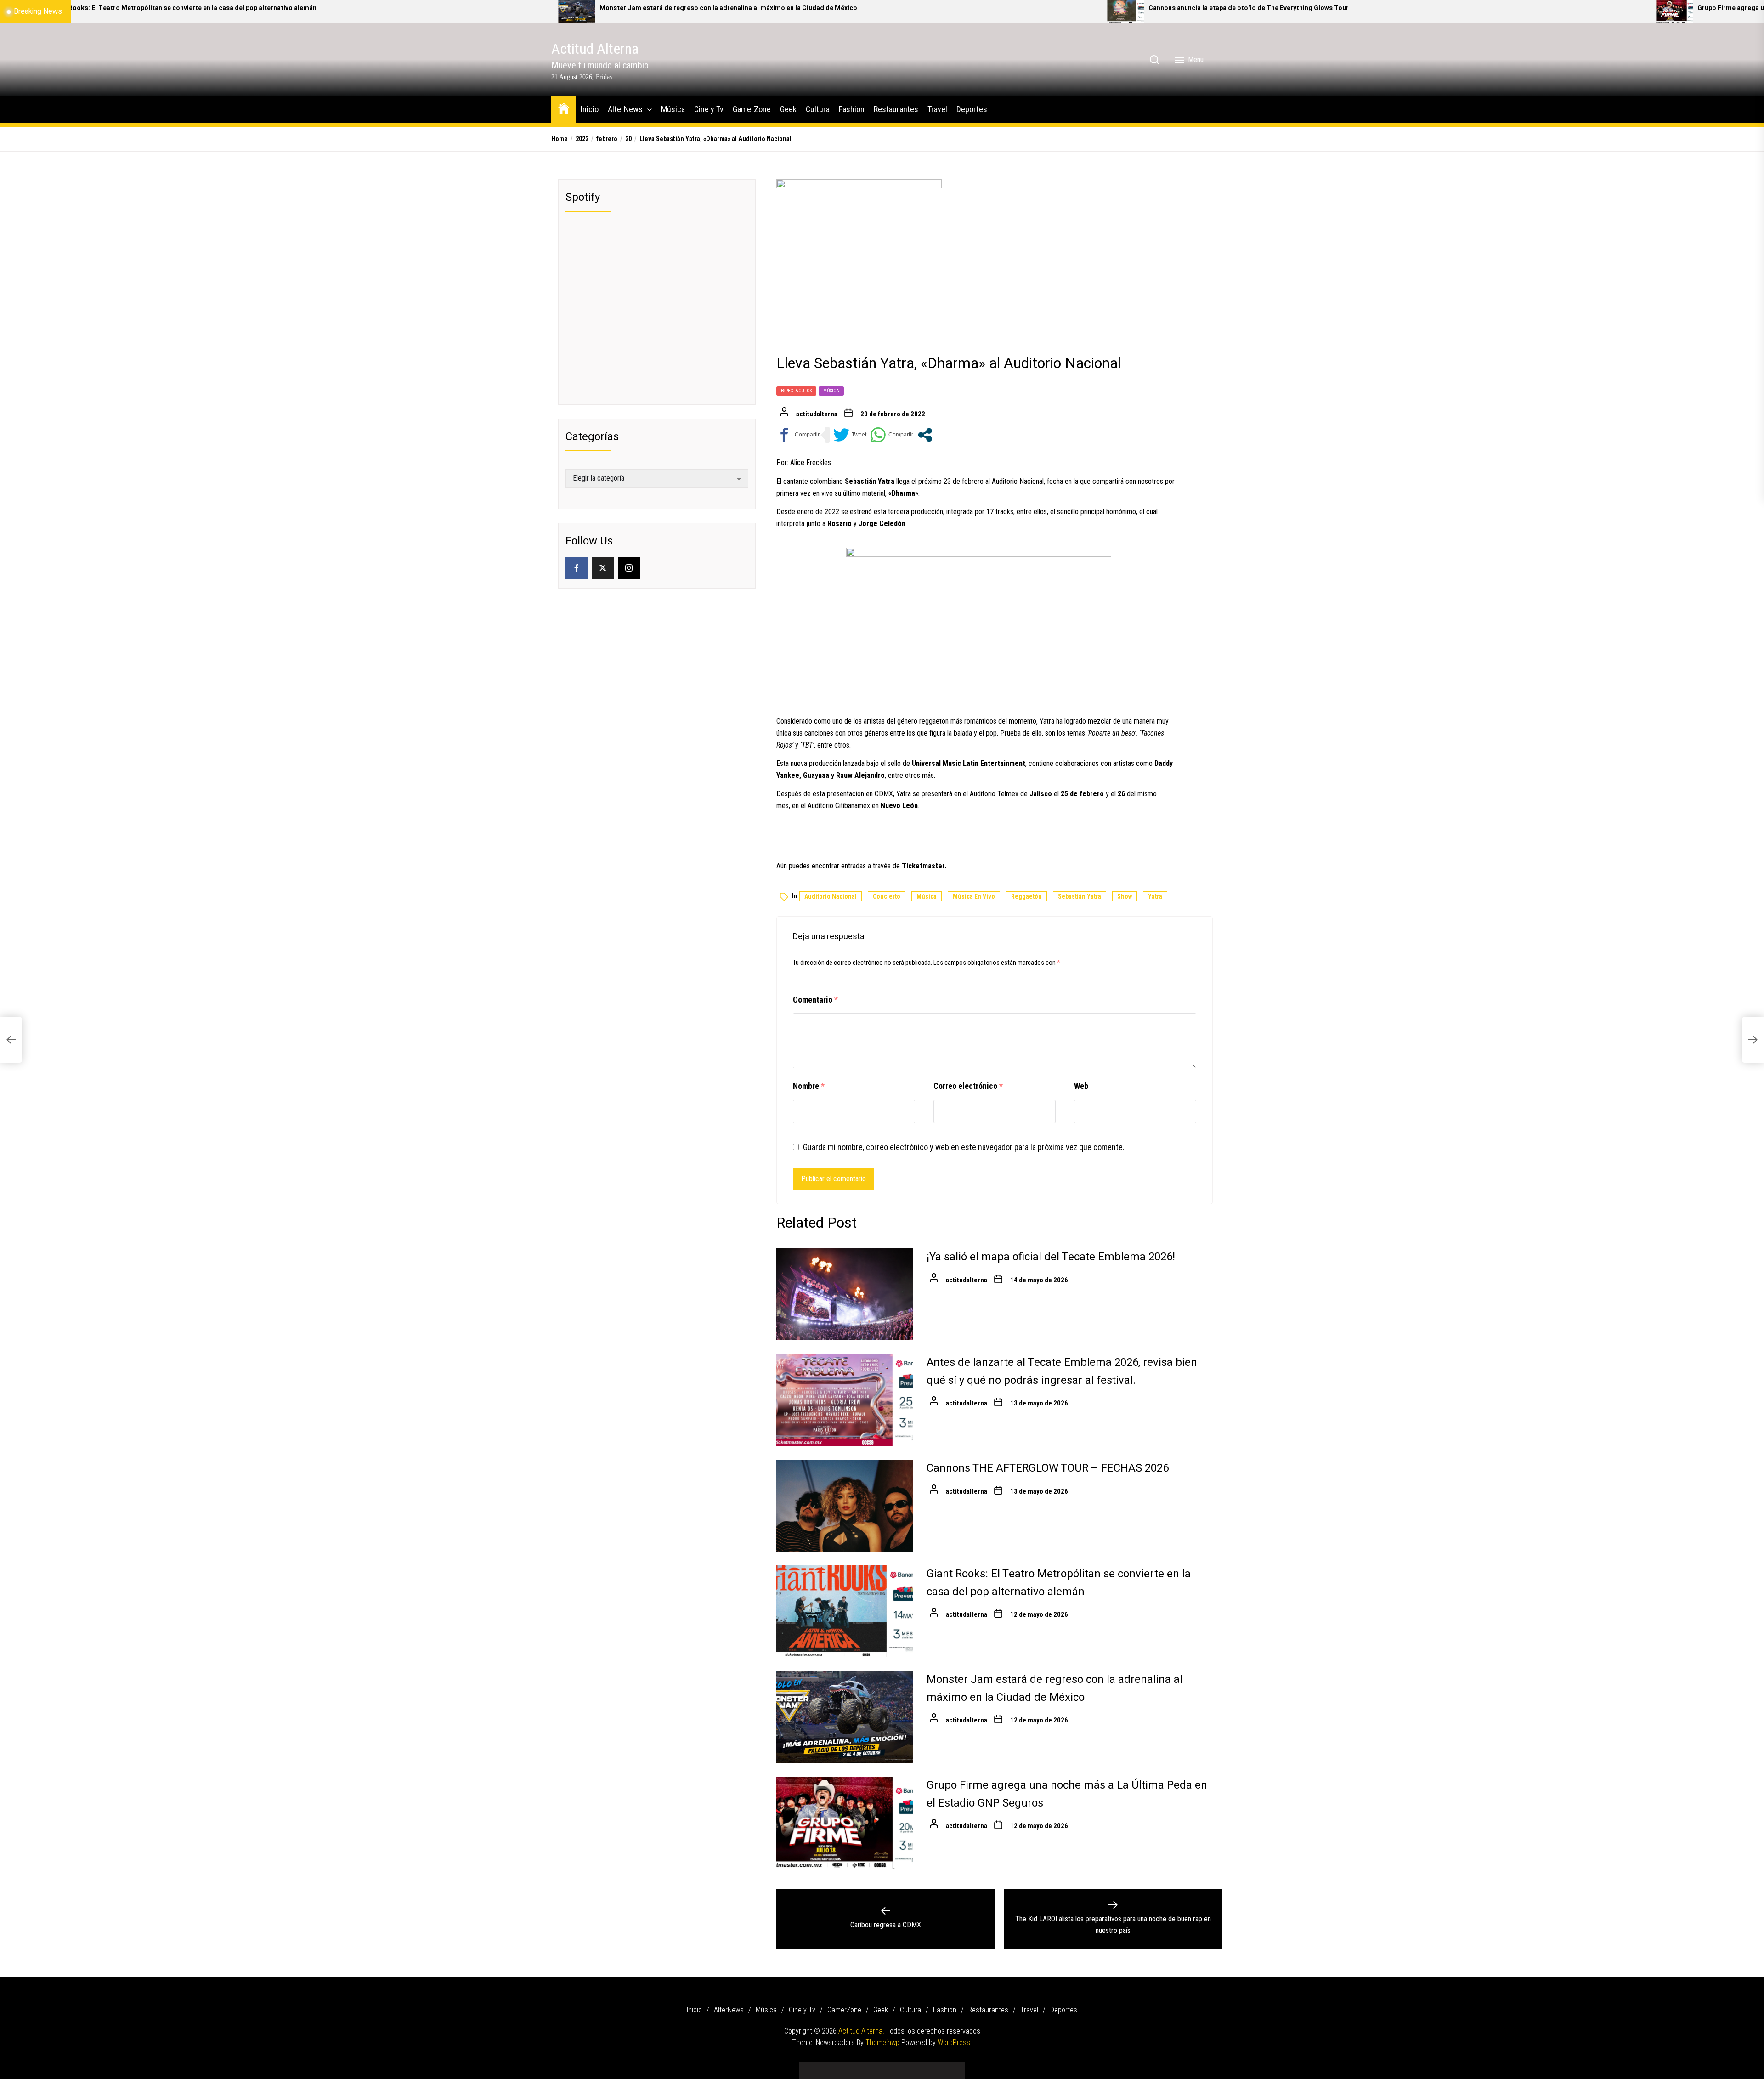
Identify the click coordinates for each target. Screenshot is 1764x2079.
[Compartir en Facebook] (798, 435)
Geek (788, 109)
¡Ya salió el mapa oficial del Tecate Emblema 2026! (1051, 1257)
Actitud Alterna (595, 49)
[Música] (841, 2067)
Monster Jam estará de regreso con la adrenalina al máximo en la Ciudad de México (146, 8)
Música (673, 109)
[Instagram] (629, 568)
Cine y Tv (709, 109)
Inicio (590, 109)
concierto (887, 896)
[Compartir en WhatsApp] (892, 435)
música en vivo (974, 896)
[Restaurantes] (923, 2067)
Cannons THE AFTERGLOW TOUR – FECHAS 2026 (1048, 1468)
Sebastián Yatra (1080, 896)
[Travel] (937, 2067)
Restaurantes (896, 109)
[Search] (1154, 60)
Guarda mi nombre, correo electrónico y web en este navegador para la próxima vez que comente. (964, 1147)
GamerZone (752, 109)
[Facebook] (577, 568)
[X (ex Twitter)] (603, 568)
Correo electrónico (968, 1086)
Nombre (809, 1086)
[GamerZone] (868, 2067)
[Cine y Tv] (854, 2067)
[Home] (564, 108)
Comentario (815, 1000)
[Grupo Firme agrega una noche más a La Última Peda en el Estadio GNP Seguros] (1092, 11)
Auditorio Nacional (831, 896)
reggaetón (1026, 896)
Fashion (852, 109)
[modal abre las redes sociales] (925, 435)
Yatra (1155, 896)
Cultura (818, 109)
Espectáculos (796, 391)
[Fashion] (910, 2067)
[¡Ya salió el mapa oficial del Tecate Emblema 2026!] (845, 1294)
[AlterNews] (827, 2067)
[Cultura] (896, 2067)
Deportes (972, 109)
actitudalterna (817, 414)
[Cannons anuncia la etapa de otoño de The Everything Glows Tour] (543, 11)
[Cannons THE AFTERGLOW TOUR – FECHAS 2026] (845, 1506)
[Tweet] (850, 435)
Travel (937, 109)
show (1125, 896)
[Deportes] (951, 2067)
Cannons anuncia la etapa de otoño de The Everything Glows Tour (667, 8)
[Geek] (882, 2067)
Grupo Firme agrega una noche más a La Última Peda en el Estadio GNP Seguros (1238, 8)
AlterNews (625, 109)
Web (1081, 1086)
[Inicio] (813, 2067)
